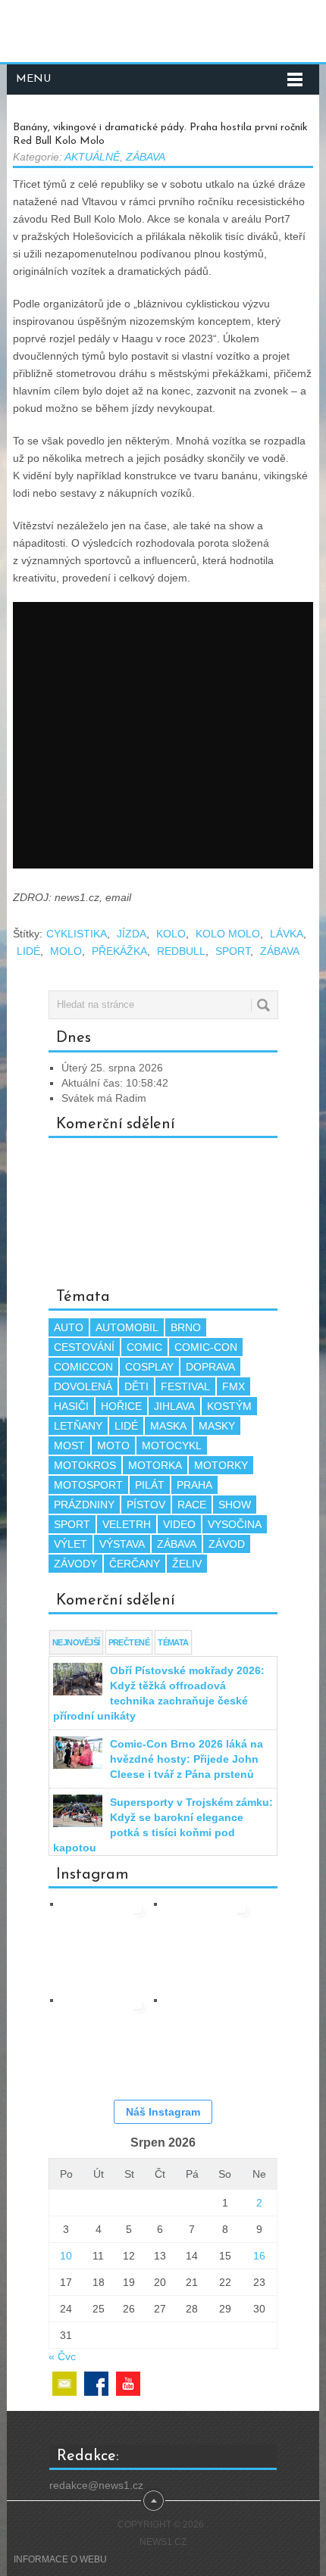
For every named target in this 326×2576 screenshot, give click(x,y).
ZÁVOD (227, 1544)
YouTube (128, 2384)
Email (64, 2384)
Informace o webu (60, 2559)
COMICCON (83, 1367)
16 (259, 2256)
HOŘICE (121, 1406)
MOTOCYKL (172, 1445)
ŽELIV (187, 1564)
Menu (33, 79)
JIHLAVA (174, 1406)
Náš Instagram (163, 2112)
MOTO (113, 1445)
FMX (234, 1386)
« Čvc (62, 2356)
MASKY (217, 1426)
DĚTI (136, 1386)
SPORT (233, 951)
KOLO (171, 934)
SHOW (235, 1505)
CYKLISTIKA (77, 934)
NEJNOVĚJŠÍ (76, 1642)
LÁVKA (287, 934)
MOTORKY (221, 1465)
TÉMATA (173, 1642)
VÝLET (71, 1544)
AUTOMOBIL (127, 1327)
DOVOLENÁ (83, 1386)
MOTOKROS (85, 1465)
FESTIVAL (185, 1386)
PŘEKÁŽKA (119, 951)
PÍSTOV (146, 1505)
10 (66, 2256)
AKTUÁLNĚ (92, 157)
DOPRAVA (210, 1367)
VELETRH (127, 1524)
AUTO (69, 1327)
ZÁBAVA (146, 157)
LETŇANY (78, 1426)
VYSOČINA (235, 1524)
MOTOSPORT (88, 1485)
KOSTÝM (229, 1406)
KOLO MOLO (228, 934)
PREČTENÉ (129, 1642)
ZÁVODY (75, 1564)
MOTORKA (155, 1465)
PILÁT (150, 1485)
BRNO (186, 1327)
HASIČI (71, 1406)
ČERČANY (135, 1564)
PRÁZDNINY (84, 1505)
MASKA (168, 1426)
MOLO (66, 951)
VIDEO (179, 1524)
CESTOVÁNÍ (84, 1347)
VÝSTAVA (122, 1544)
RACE (192, 1505)
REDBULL (181, 951)
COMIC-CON (206, 1347)
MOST (69, 1445)
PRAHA (194, 1485)
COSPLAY (149, 1367)
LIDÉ (28, 951)
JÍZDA (132, 934)
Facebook (96, 2384)
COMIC (144, 1347)
